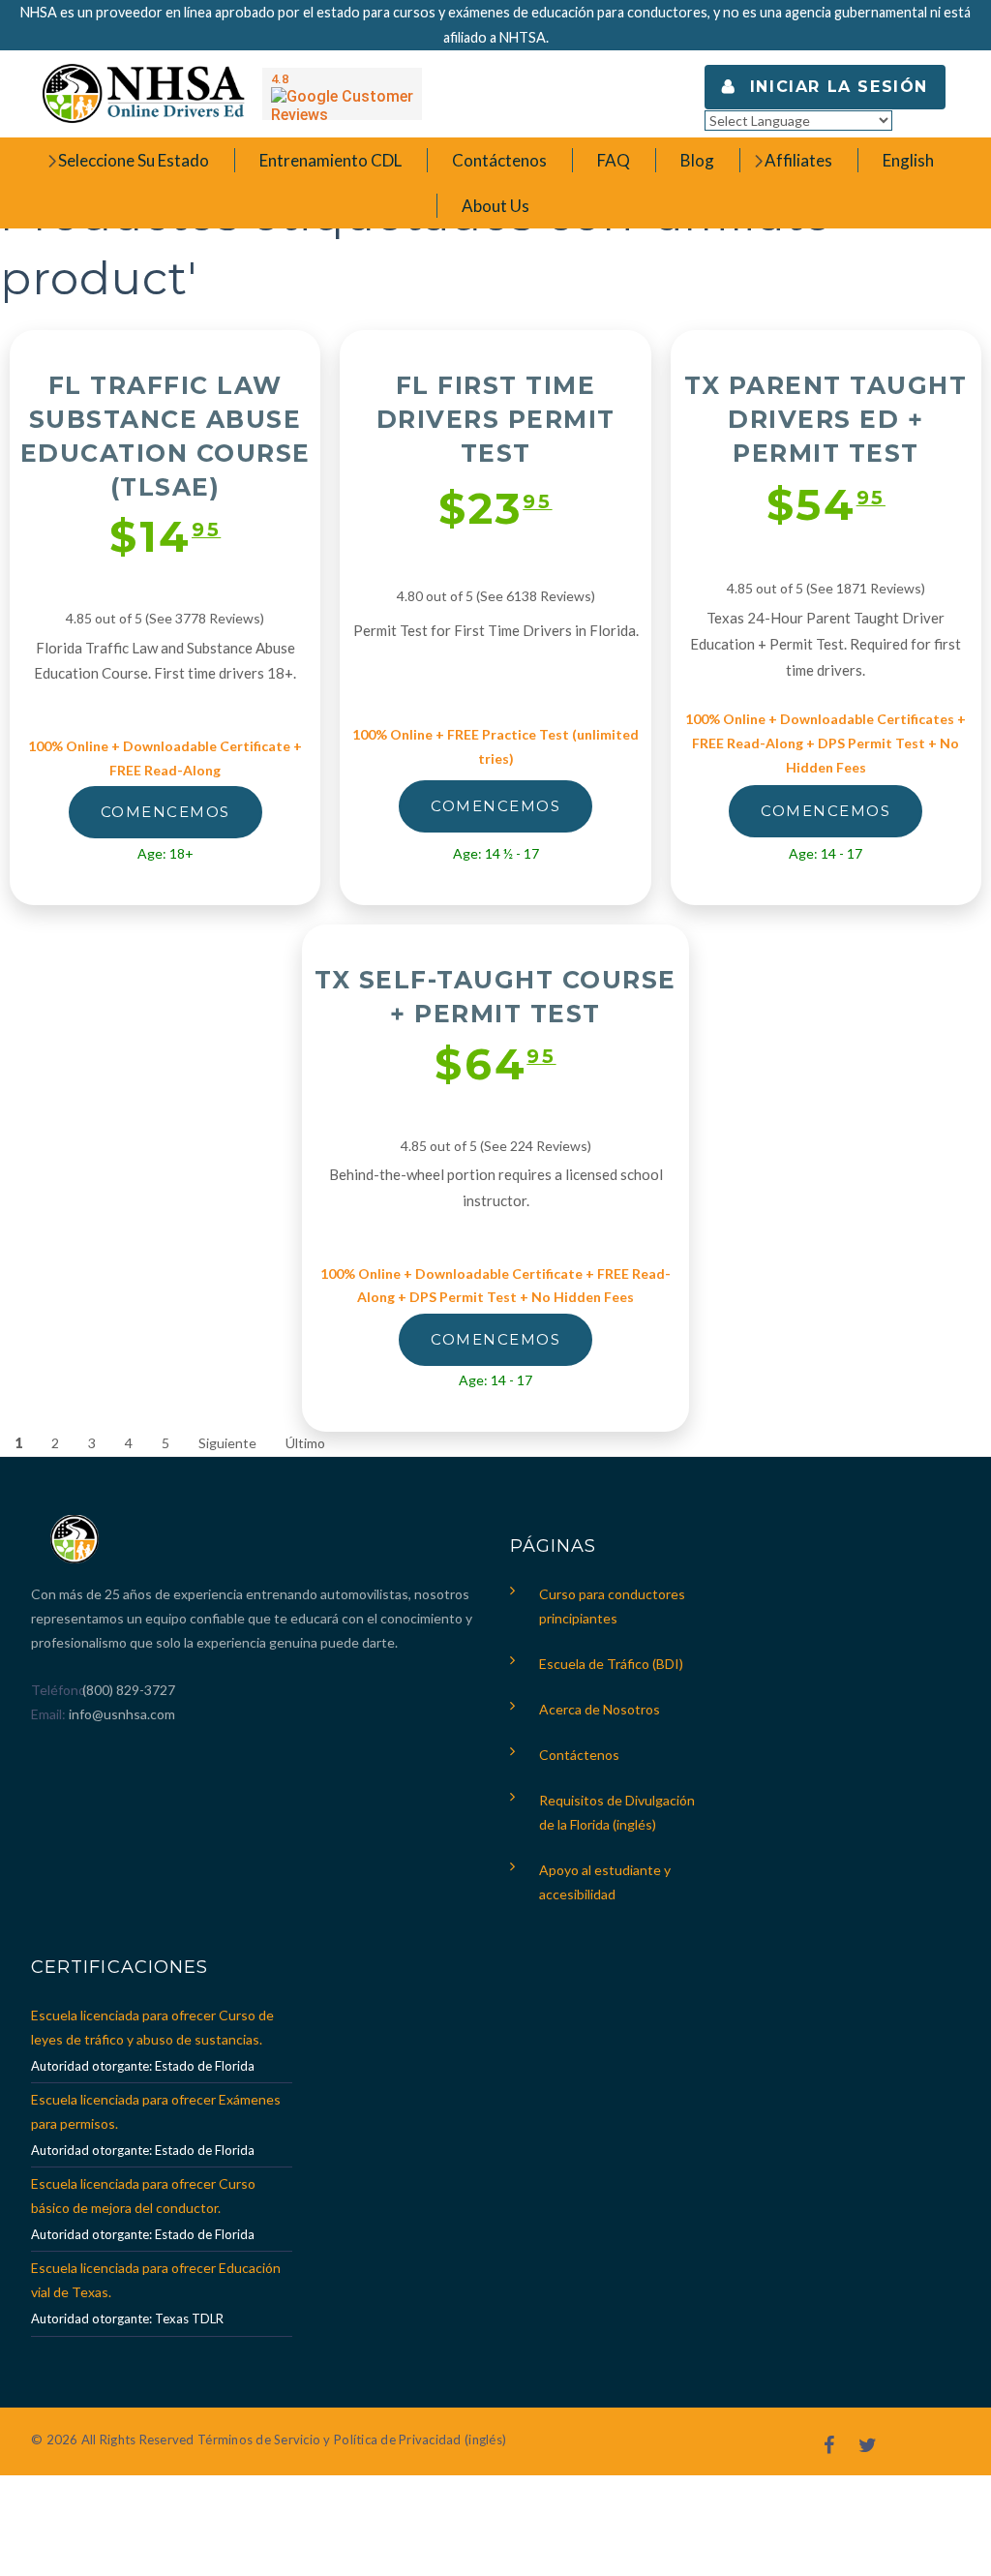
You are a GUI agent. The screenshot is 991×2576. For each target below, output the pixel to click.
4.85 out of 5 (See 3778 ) (165, 618)
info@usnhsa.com (122, 1714)
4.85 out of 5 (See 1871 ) (826, 588)
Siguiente (227, 1443)
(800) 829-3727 (127, 1690)
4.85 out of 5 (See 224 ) (496, 1146)
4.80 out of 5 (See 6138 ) (496, 596)
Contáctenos (579, 1755)
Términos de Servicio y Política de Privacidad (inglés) (352, 2440)
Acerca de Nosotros (600, 1709)
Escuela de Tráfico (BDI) (611, 1664)
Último (305, 1443)
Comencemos (165, 812)
